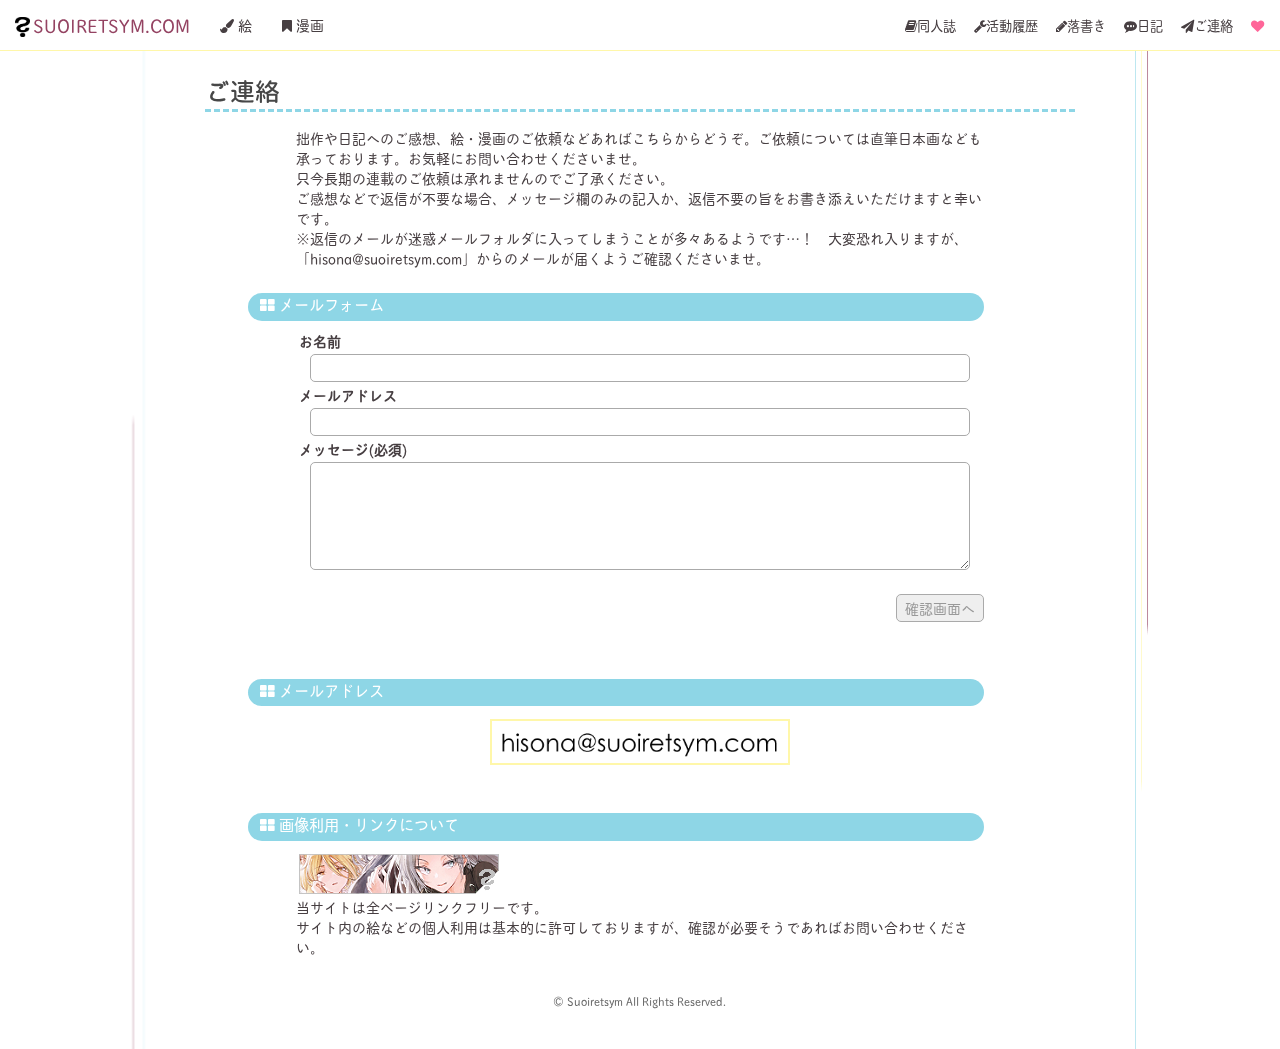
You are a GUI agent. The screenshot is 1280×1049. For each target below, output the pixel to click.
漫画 (308, 24)
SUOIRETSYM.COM (111, 25)
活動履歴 (1012, 25)
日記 (1150, 25)
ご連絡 (1213, 25)
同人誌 (936, 25)
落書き (1086, 25)
